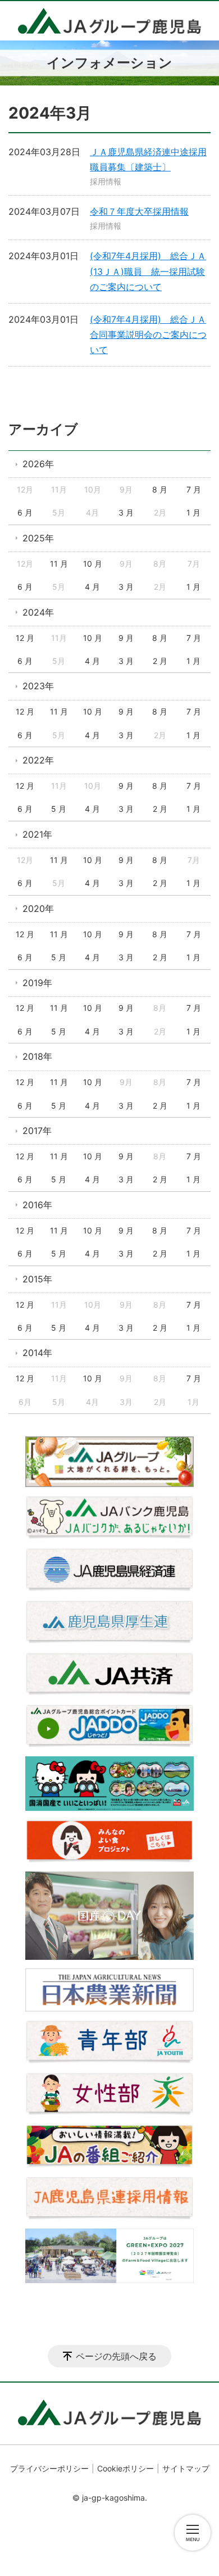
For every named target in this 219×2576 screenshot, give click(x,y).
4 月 (92, 587)
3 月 (126, 512)
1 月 (193, 512)
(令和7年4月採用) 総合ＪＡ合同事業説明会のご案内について (148, 335)
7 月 (194, 489)
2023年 (38, 686)
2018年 (37, 1056)
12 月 (25, 638)
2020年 (38, 909)
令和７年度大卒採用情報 (139, 211)
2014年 (37, 1353)
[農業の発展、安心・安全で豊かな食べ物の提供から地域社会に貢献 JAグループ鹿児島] (109, 21)
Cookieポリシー (126, 2468)
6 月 (25, 512)
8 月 (160, 489)
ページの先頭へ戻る (116, 2356)
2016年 (37, 1205)
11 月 (59, 564)
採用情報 (106, 181)
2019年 (37, 983)
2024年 (38, 612)
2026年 (38, 464)
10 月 (93, 564)
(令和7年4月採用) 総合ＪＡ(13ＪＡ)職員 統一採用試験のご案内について (148, 271)
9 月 (126, 638)
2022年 (38, 760)
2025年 (38, 538)
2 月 (160, 661)
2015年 (37, 1279)
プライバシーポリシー (49, 2468)
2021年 (37, 834)
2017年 (37, 1131)
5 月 (59, 809)
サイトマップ (186, 2468)
